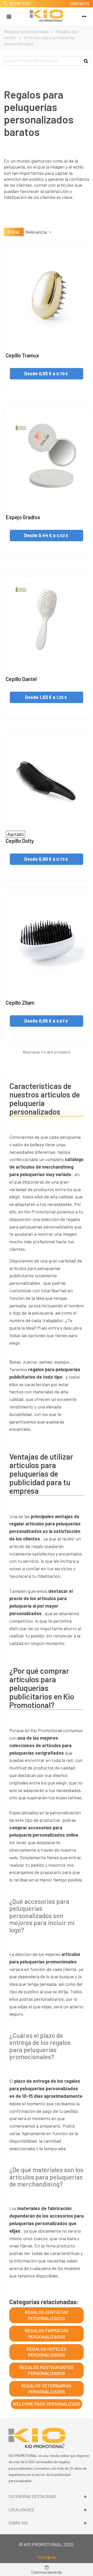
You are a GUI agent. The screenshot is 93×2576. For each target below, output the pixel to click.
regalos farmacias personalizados (47, 2333)
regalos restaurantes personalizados (47, 2370)
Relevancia (37, 232)
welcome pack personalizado (47, 2404)
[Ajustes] (84, 16)
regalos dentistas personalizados (47, 2315)
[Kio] (47, 16)
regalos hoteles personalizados (47, 2352)
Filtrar (14, 232)
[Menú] (9, 16)
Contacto (47, 2557)
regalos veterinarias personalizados (47, 2389)
